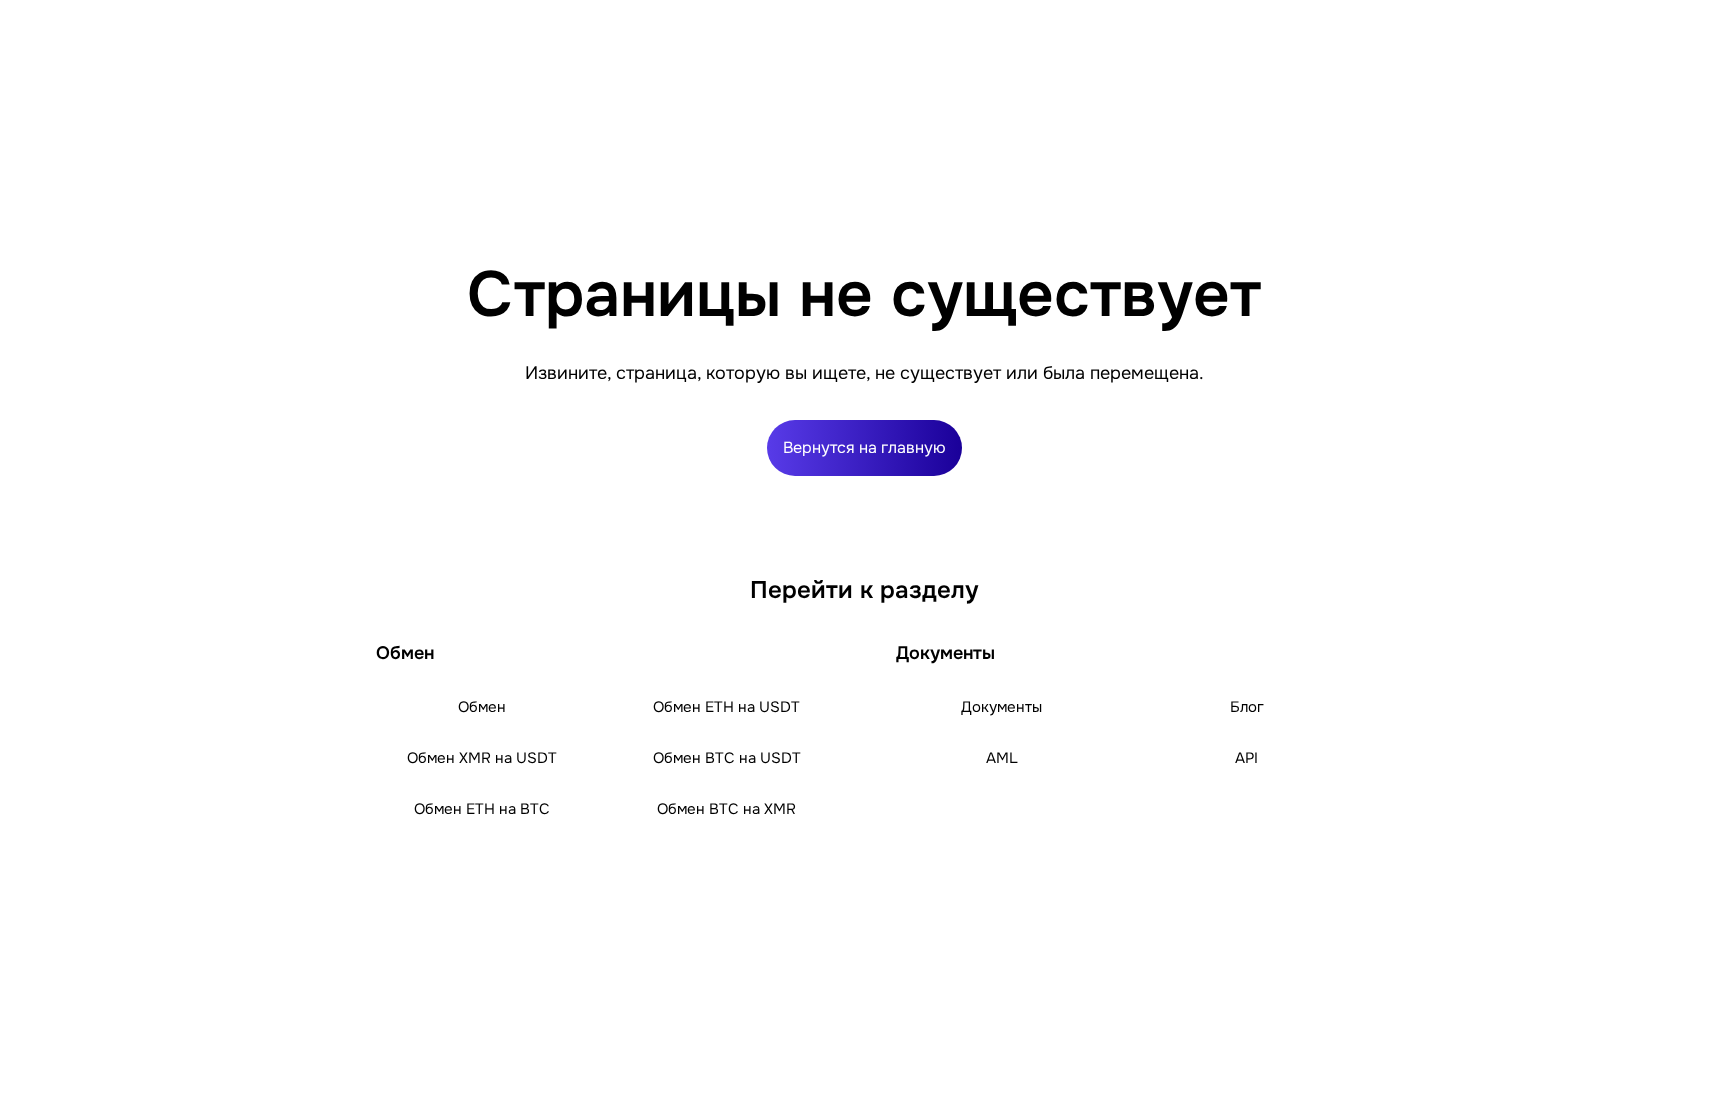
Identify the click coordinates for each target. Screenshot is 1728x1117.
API (1246, 758)
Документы (1001, 707)
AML (1002, 758)
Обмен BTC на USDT (727, 758)
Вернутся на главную (864, 447)
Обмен (482, 707)
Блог (1247, 707)
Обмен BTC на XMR (726, 809)
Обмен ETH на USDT (726, 707)
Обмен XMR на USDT (482, 758)
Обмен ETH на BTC (482, 809)
